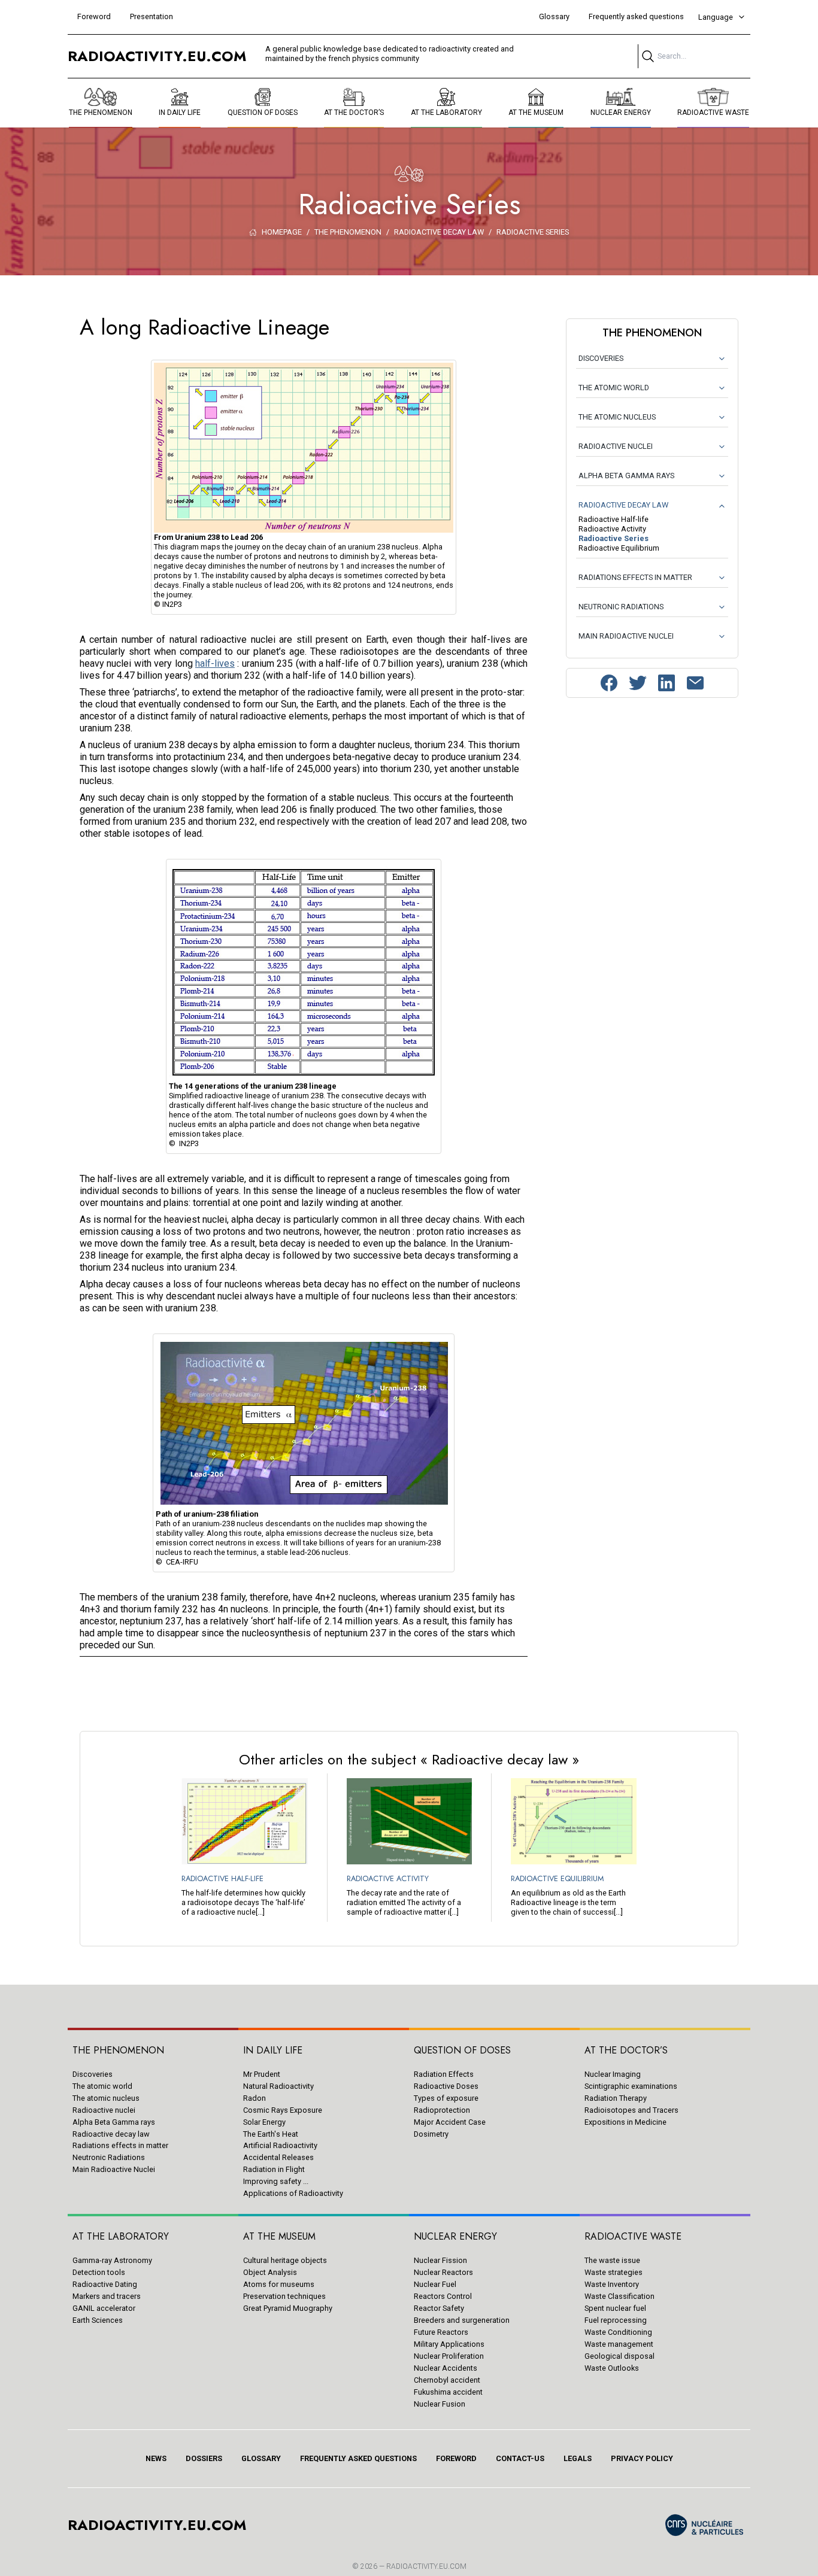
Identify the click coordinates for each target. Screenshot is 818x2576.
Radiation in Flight (274, 2169)
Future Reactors (441, 2332)
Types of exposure (446, 2098)
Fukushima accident (448, 2392)
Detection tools (99, 2272)
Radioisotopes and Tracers (631, 2110)
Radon (255, 2098)
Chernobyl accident (447, 2380)
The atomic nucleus (106, 2098)
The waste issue (612, 2260)
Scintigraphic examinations (631, 2086)
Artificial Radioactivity (280, 2145)
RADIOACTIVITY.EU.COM (426, 2566)
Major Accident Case (450, 2122)
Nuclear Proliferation (449, 2356)
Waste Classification (619, 2296)
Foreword (94, 16)
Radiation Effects (444, 2074)
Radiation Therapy (616, 2098)
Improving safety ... (276, 2181)
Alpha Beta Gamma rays (114, 2122)
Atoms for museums (279, 2284)
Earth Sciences (98, 2320)
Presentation (152, 16)
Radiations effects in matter (120, 2145)
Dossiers (204, 2458)
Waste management (619, 2344)
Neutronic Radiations (109, 2157)
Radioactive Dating (105, 2284)
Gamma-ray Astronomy (112, 2260)
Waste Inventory (612, 2284)
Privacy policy (642, 2458)
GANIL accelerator (104, 2308)
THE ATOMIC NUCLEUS (617, 417)
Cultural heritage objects (285, 2260)
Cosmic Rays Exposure (283, 2110)
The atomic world (102, 2086)
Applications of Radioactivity (293, 2193)
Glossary (554, 16)
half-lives (215, 663)
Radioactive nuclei (104, 2110)
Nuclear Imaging (613, 2074)
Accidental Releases (278, 2157)
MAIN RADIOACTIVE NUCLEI (626, 636)
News (156, 2458)
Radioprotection (442, 2110)
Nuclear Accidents (446, 2368)
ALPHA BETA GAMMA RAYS (626, 476)
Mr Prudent (262, 2074)
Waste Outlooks (612, 2368)
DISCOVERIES (601, 358)
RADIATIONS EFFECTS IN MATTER (635, 577)
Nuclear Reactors (443, 2272)
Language (716, 17)
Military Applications (449, 2344)
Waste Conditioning (618, 2332)
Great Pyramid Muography (288, 2308)
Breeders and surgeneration (462, 2320)
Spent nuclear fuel (615, 2308)
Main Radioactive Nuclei (114, 2169)
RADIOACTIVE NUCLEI (616, 446)
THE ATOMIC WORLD (614, 388)
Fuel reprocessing (616, 2320)
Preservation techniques (284, 2296)
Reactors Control (443, 2296)
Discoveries (93, 2074)
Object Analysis (270, 2272)
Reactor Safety (439, 2308)
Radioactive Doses (446, 2086)
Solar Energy (264, 2122)
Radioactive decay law (111, 2134)
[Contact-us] (695, 683)
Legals (578, 2458)
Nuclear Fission (440, 2260)
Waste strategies (613, 2272)
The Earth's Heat (271, 2134)
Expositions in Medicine (625, 2122)
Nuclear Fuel (435, 2284)
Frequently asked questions (636, 16)
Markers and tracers (107, 2296)
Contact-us (520, 2458)
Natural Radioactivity (278, 2086)
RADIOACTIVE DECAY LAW (623, 505)
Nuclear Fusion (440, 2404)
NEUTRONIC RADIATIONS (621, 607)
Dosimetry (431, 2134)
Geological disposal (619, 2356)
